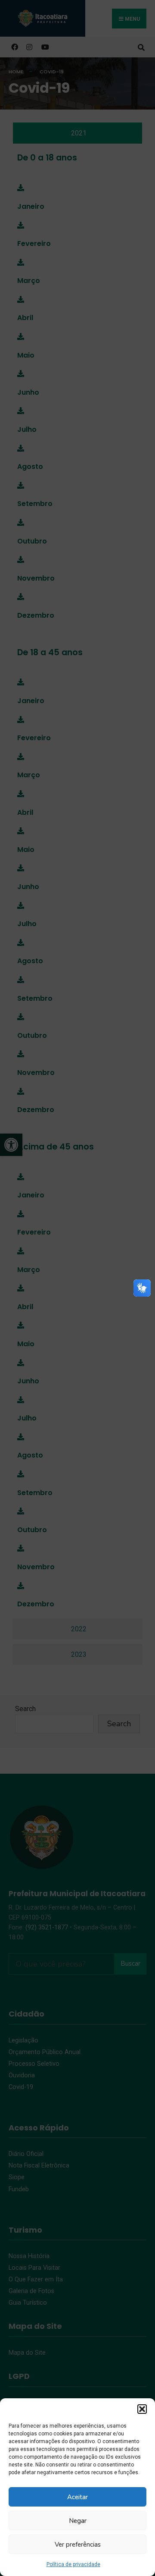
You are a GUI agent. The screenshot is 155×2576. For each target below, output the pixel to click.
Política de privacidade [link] (73, 2564)
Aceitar (77, 2497)
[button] (142, 2409)
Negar (78, 2521)
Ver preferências (78, 2545)
